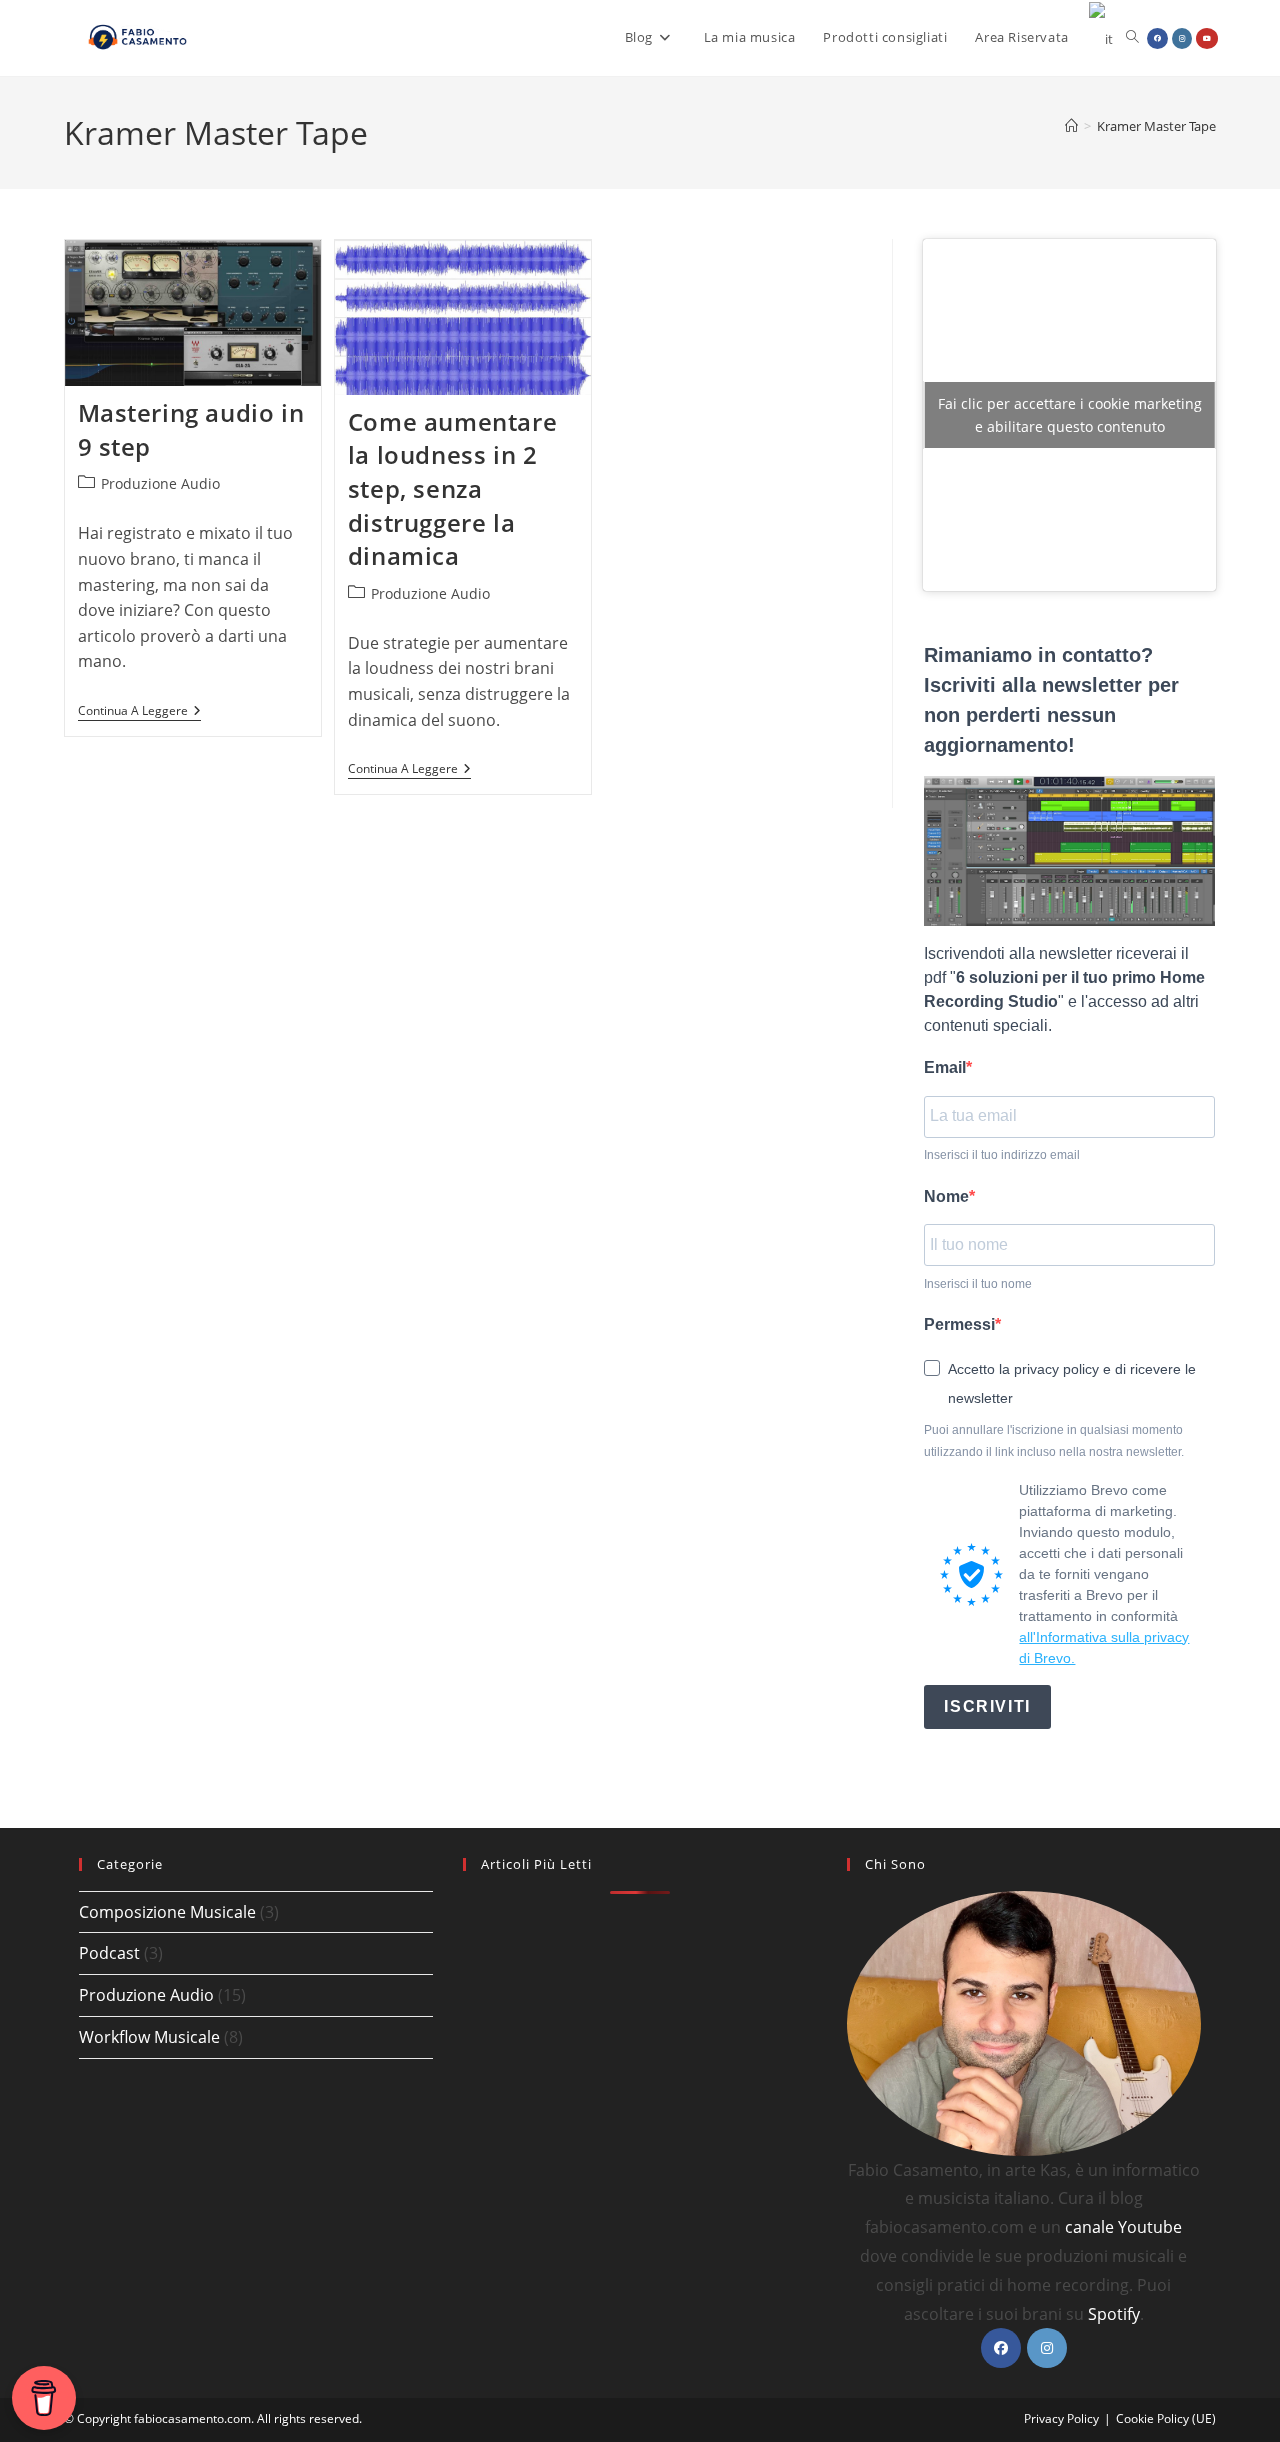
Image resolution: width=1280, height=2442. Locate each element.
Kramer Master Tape (1156, 126)
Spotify (1114, 2314)
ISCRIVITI (987, 1706)
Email (945, 1067)
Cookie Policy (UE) (1166, 2418)
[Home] (1071, 126)
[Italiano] (1101, 38)
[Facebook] (1001, 2348)
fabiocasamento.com (192, 2418)
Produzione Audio (160, 483)
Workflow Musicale (149, 2037)
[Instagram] (1047, 2348)
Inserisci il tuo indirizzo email (1002, 1155)
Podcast (109, 1953)
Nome (946, 1196)
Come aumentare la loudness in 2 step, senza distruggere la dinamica (452, 488)
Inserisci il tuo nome (978, 1284)
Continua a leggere (139, 712)
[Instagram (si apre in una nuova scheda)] (1182, 38)
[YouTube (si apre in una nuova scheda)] (1207, 38)
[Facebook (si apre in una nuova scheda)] (1157, 38)
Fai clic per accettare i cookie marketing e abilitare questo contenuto (1070, 415)
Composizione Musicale (167, 1912)
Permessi (959, 1324)
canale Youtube (1123, 2227)
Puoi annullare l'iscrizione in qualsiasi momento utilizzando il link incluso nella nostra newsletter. (1054, 1441)
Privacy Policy (1061, 2418)
